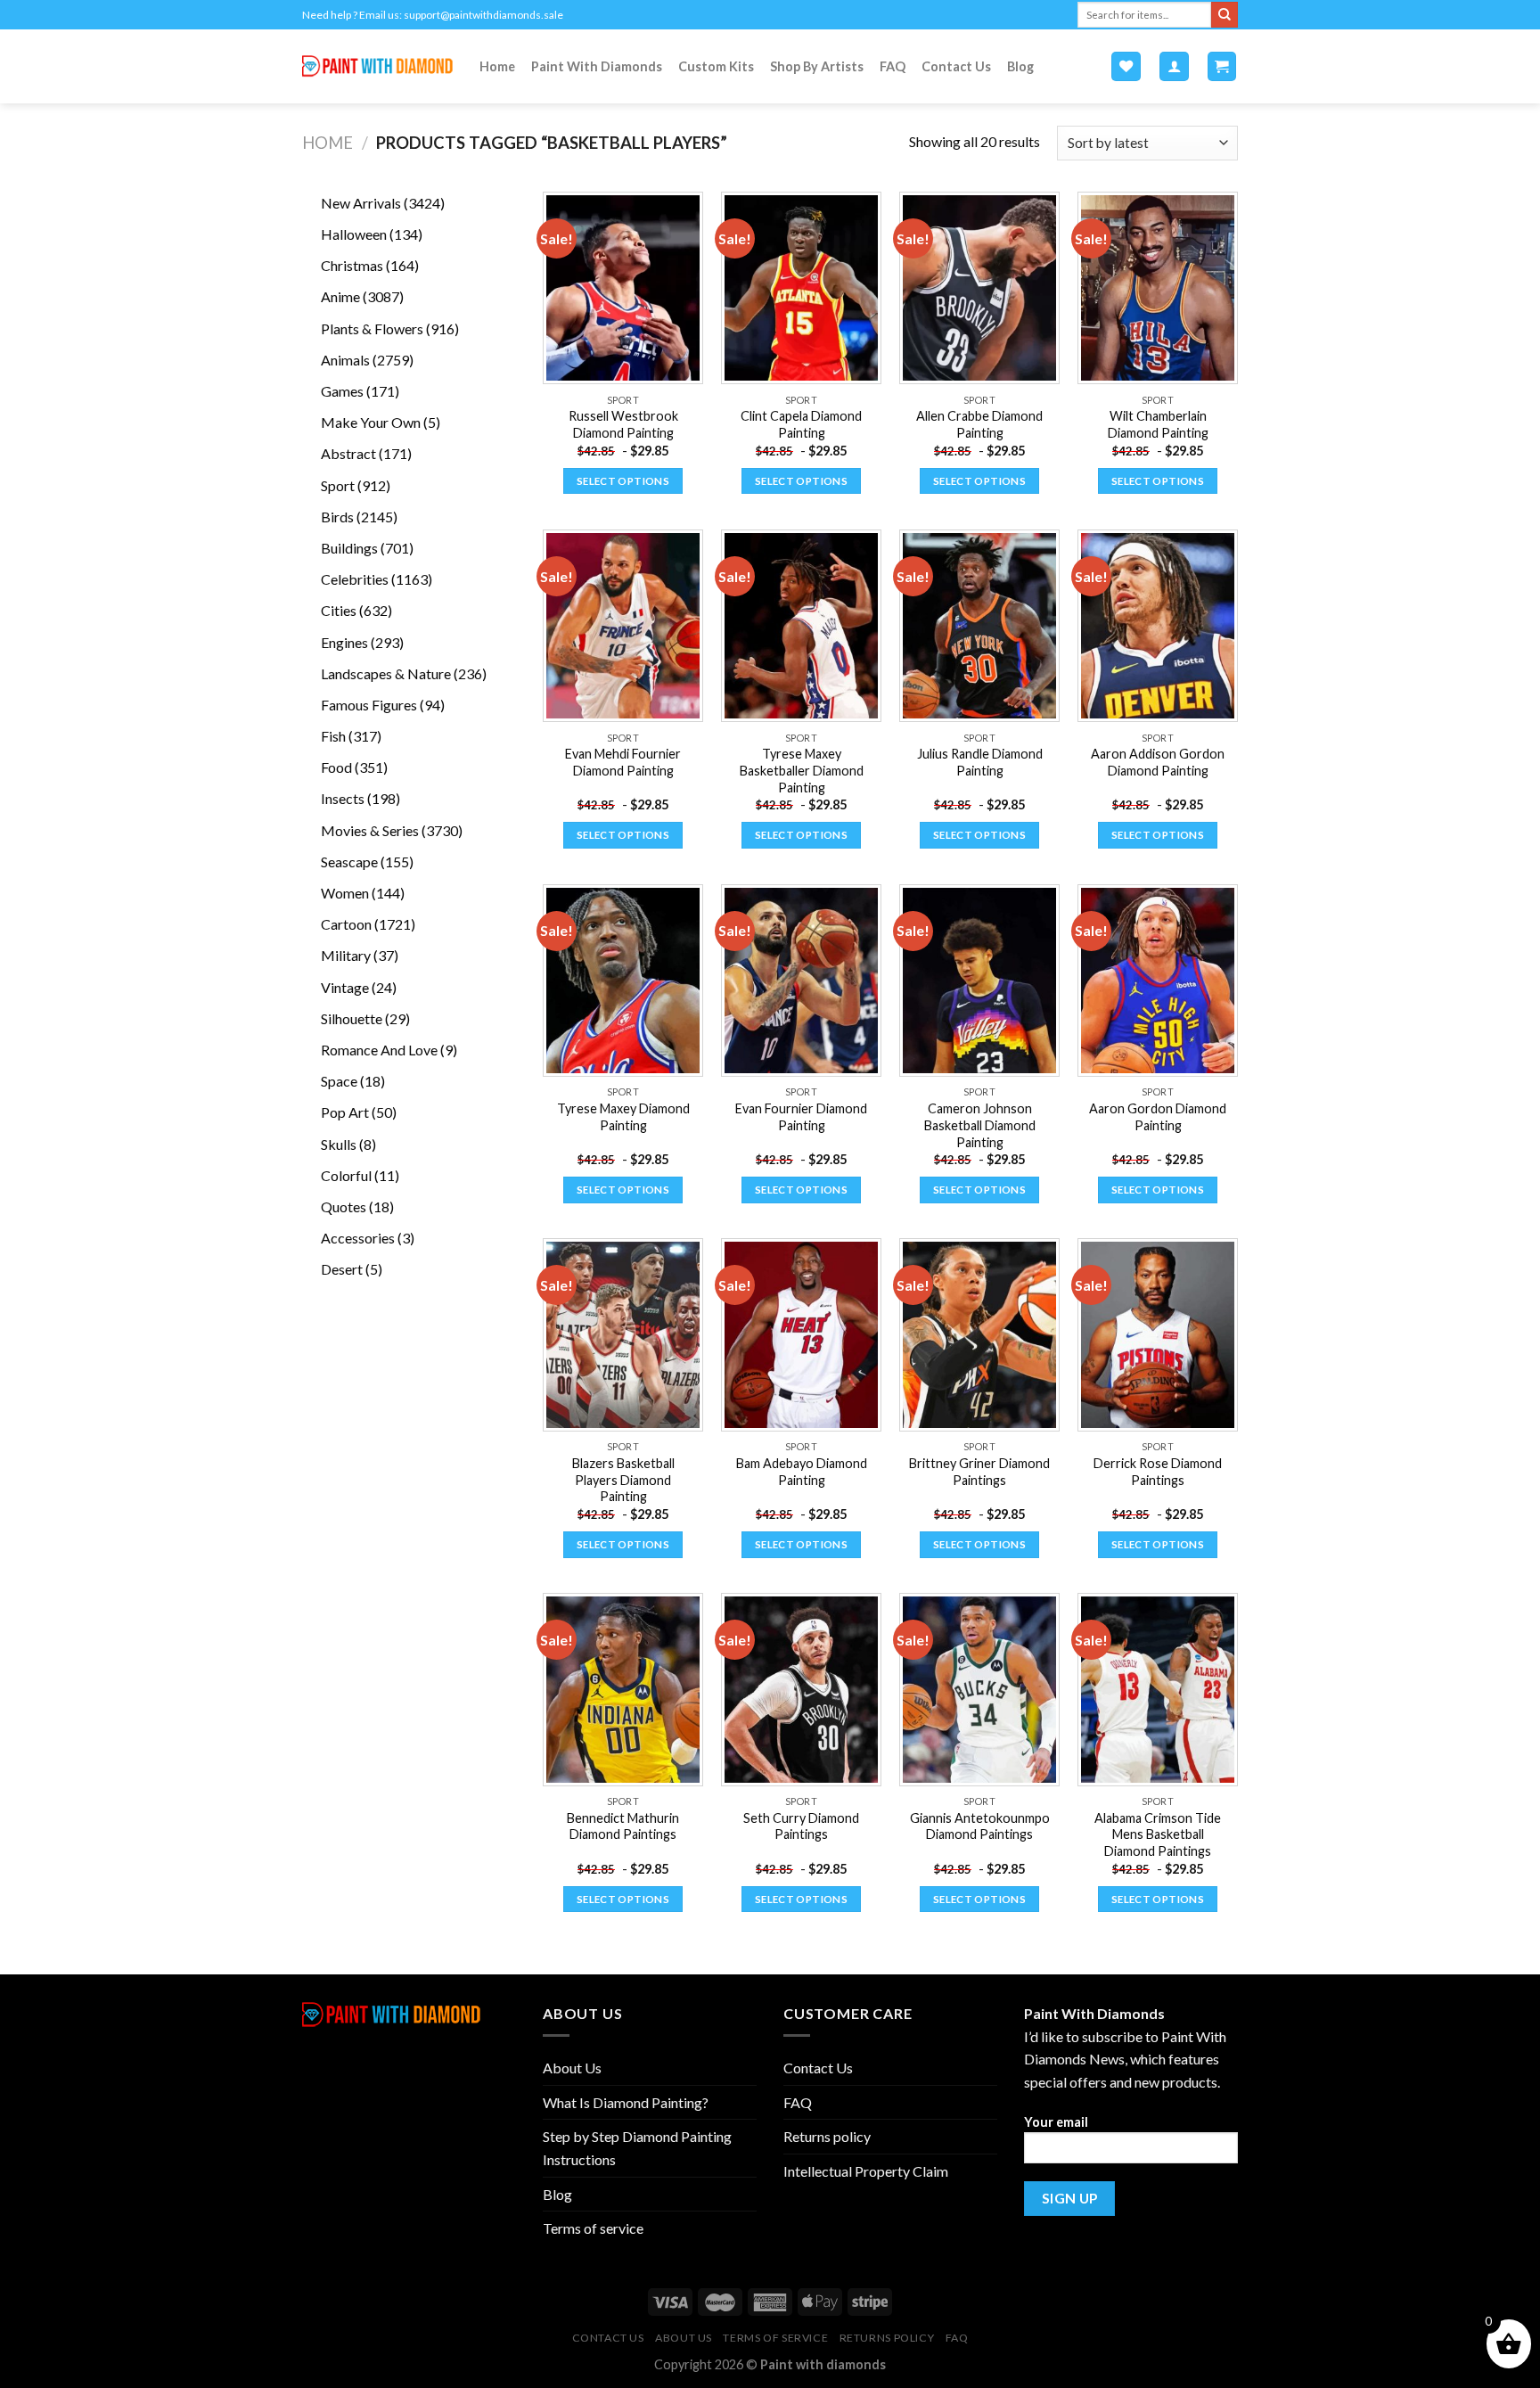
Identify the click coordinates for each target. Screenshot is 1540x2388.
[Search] (1225, 15)
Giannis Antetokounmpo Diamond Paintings (980, 1826)
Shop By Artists (817, 66)
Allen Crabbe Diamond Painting (979, 424)
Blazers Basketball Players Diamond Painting (623, 1480)
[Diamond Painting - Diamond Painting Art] (377, 66)
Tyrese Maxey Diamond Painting (623, 1117)
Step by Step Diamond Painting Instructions (637, 2148)
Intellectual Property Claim (866, 2171)
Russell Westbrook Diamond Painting (623, 424)
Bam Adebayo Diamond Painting (802, 1472)
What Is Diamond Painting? (626, 2102)
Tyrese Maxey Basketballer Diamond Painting (802, 770)
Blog (1020, 66)
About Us (572, 2068)
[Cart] (1222, 66)
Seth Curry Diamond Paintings (801, 1826)
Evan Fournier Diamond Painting (801, 1117)
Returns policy (827, 2136)
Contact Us (956, 66)
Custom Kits (716, 66)
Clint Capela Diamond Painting (801, 424)
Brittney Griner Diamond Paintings (979, 1472)
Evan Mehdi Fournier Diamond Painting (623, 762)
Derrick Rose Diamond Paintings (1158, 1472)
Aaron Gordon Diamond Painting (1158, 1117)
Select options (623, 481)
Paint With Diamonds (597, 66)
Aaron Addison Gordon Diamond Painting (1158, 762)
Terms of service (593, 2228)
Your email (1056, 2122)
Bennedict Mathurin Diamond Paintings (623, 1826)
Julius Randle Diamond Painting (980, 762)
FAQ (893, 66)
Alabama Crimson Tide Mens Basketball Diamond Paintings (1158, 1834)
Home (497, 66)
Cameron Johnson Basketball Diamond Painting (980, 1125)
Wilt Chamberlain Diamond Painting (1158, 424)
